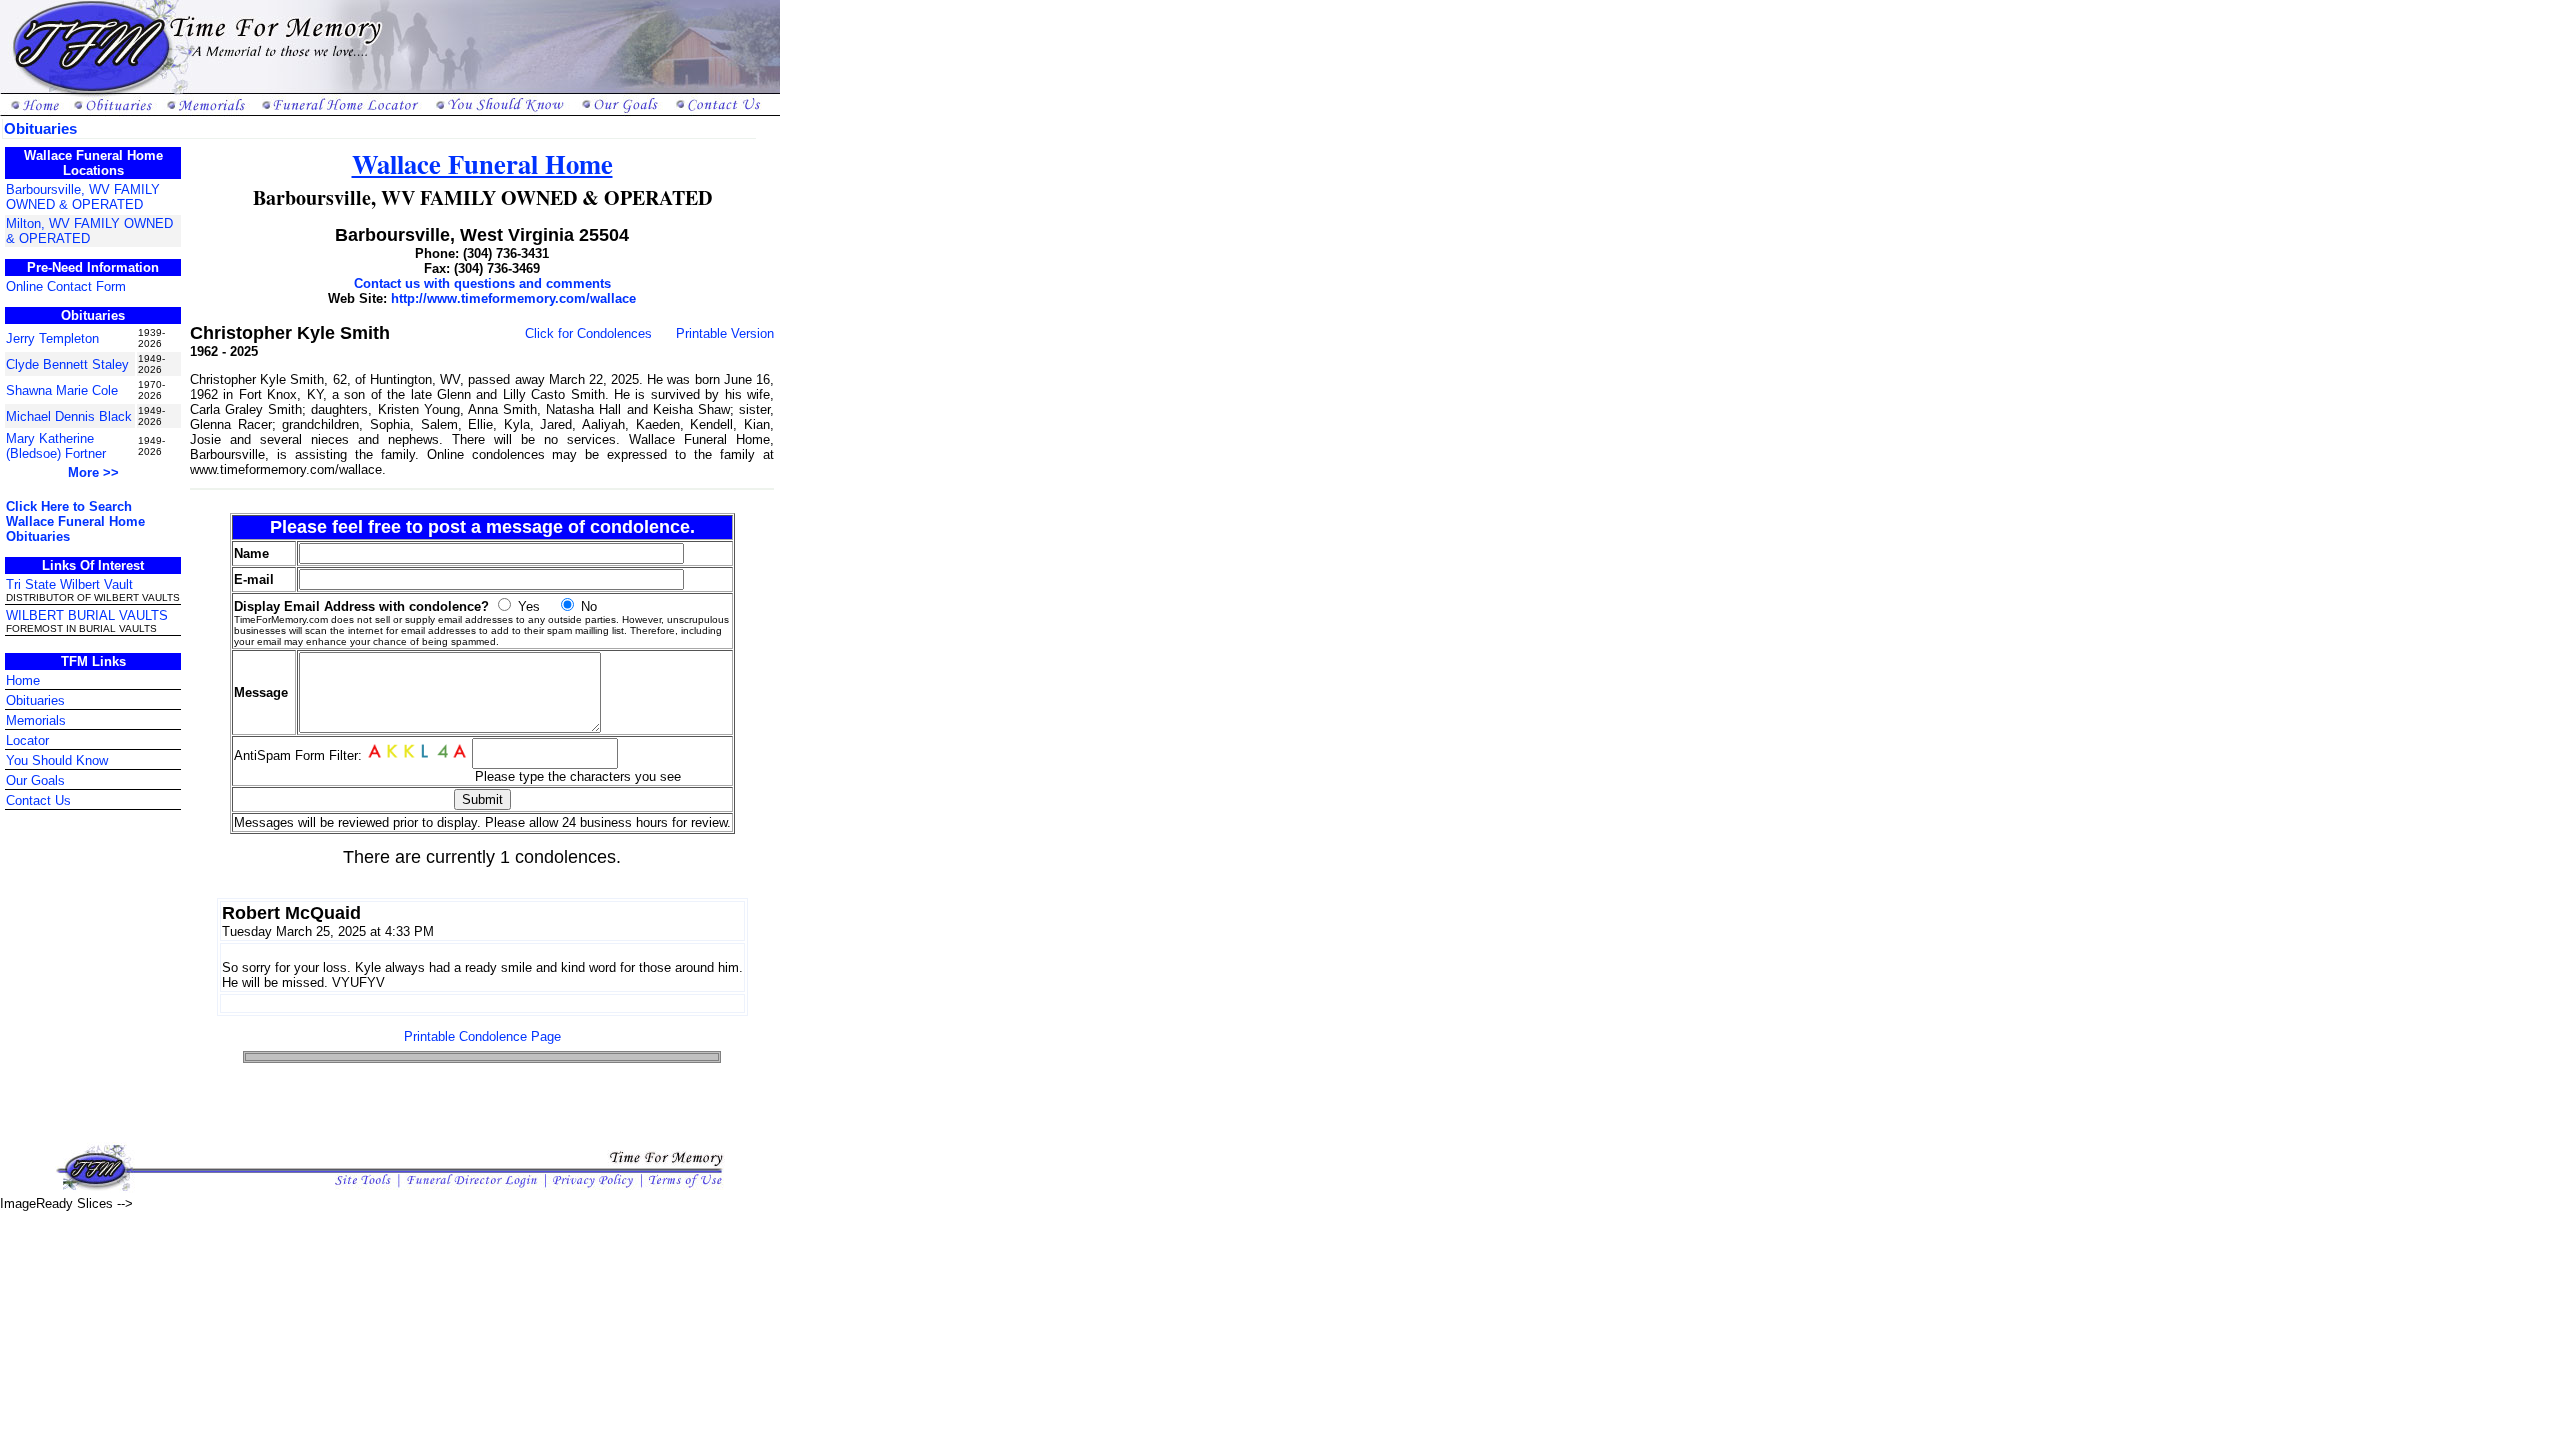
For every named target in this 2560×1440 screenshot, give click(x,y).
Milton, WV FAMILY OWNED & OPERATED (89, 231)
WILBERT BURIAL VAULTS (87, 615)
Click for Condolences (588, 333)
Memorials (36, 720)
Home (23, 680)
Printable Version (725, 333)
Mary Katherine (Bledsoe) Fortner (56, 446)
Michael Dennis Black (69, 416)
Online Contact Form (66, 286)
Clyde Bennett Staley (67, 364)
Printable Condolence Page (482, 1036)
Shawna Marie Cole (62, 390)
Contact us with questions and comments (482, 283)
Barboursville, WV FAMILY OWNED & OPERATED (83, 197)
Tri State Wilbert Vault (69, 584)
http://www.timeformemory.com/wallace (513, 298)
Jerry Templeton (52, 338)
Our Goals (35, 780)
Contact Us (38, 800)
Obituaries (35, 700)
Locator (27, 740)
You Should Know (57, 760)
